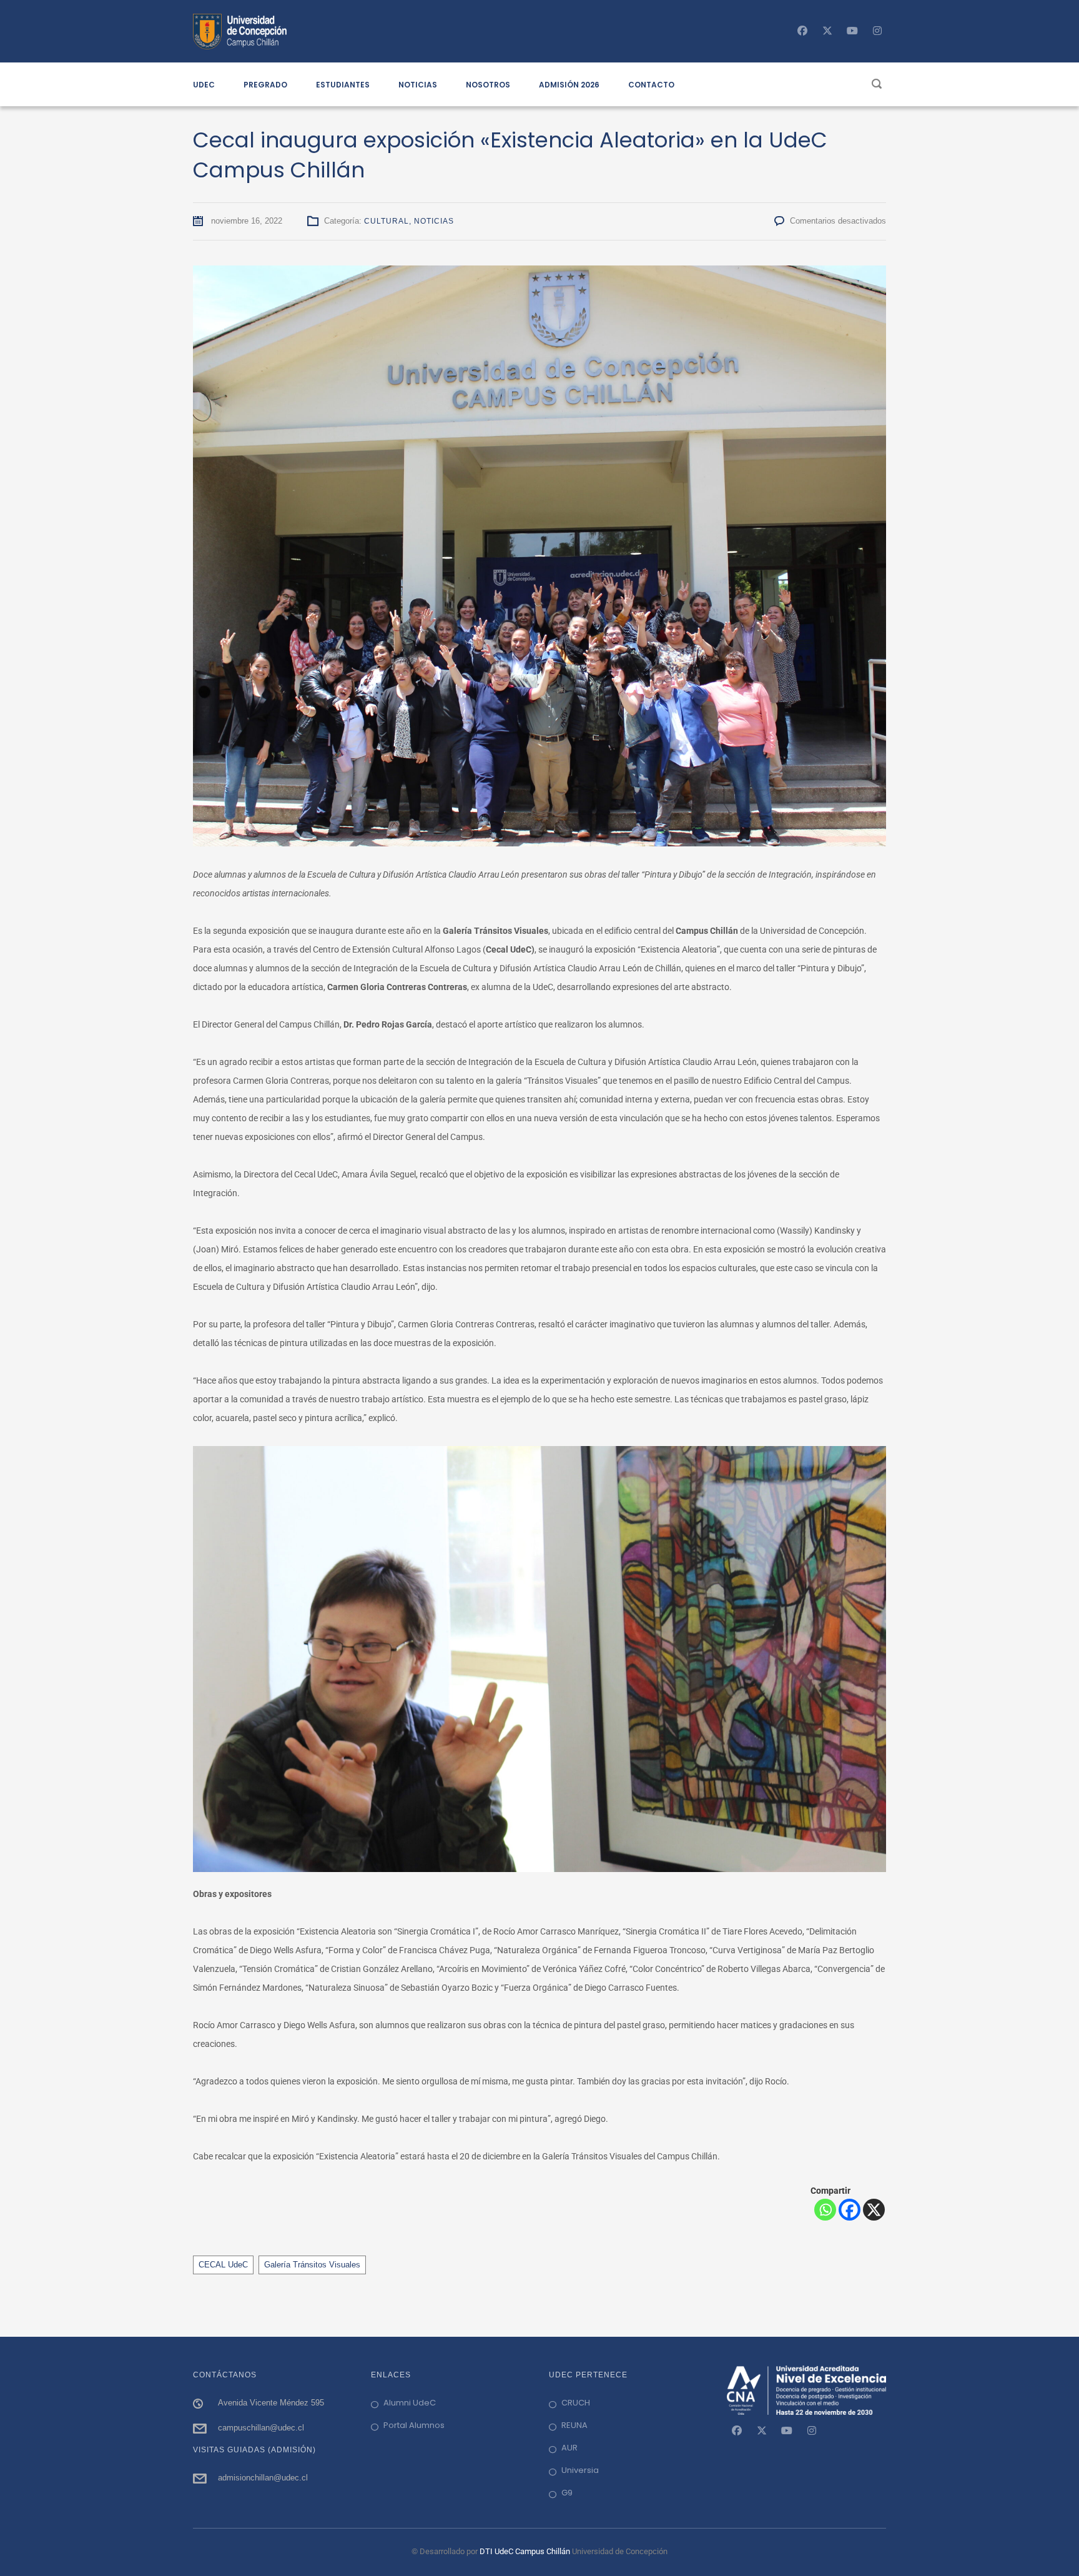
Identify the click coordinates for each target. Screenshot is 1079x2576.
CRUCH (576, 2403)
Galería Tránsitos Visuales (312, 2265)
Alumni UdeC (410, 2403)
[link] (737, 2430)
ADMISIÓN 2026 (569, 85)
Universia (580, 2470)
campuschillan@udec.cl (261, 2428)
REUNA (574, 2425)
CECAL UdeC (223, 2265)
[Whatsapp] (825, 2210)
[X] (874, 2210)
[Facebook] (850, 2210)
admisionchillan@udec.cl (263, 2478)
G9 (567, 2493)
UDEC (204, 85)
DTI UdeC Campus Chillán (526, 2551)
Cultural (387, 221)
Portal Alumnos (414, 2425)
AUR (569, 2448)
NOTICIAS (418, 85)
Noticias (434, 221)
